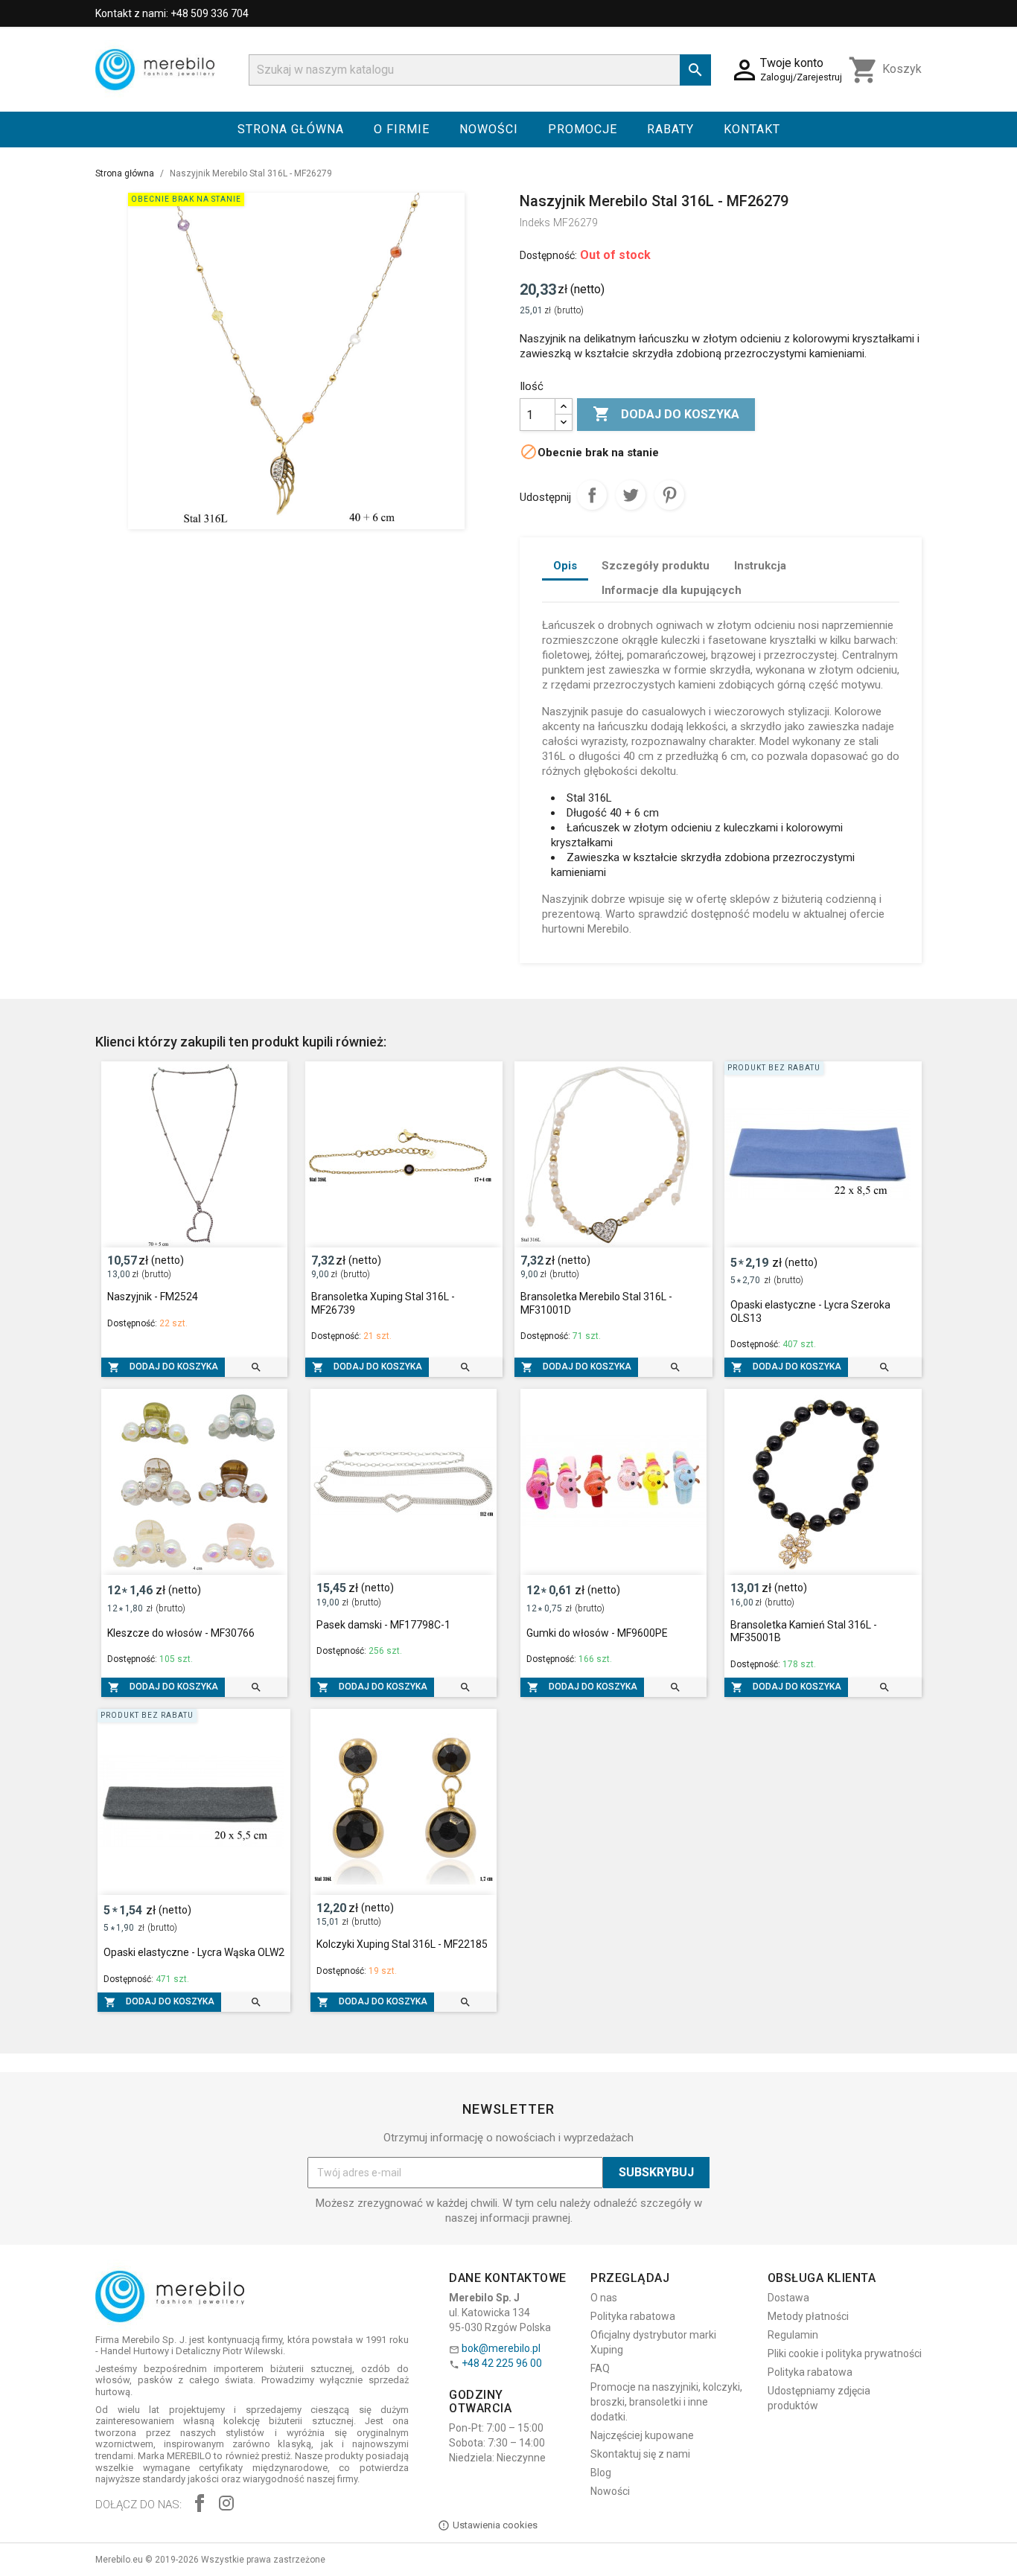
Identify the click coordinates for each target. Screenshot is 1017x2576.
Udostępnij (592, 495)
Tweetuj (631, 495)
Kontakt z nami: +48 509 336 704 (172, 13)
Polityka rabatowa (633, 2316)
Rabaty (670, 129)
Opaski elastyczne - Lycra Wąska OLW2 (194, 1952)
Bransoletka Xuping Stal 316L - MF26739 (383, 1303)
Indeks (535, 223)
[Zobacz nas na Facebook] (200, 2505)
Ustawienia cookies (495, 2525)
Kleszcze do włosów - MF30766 (181, 1633)
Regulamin (793, 2335)
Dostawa (788, 2298)
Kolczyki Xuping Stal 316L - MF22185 (402, 1944)
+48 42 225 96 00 (502, 2363)
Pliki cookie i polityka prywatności (845, 2353)
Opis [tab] (565, 566)
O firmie (402, 129)
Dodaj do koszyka (666, 414)
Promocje (583, 129)
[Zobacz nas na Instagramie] (226, 2505)
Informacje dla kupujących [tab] (672, 590)
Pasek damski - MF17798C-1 (383, 1625)
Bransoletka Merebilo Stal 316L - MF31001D (596, 1303)
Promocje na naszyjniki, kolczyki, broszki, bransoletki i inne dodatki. (666, 2402)
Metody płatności (808, 2316)
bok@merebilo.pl (501, 2348)
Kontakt (752, 129)
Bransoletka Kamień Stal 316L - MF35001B (804, 1631)
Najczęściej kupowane (642, 2435)
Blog (601, 2473)
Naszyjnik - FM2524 (153, 1297)
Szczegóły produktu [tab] (656, 566)
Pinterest (669, 495)
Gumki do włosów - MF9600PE (597, 1633)
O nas (604, 2298)
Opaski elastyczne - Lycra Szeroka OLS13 (810, 1311)
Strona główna (291, 129)
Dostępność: (548, 255)
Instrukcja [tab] (760, 566)
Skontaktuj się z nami (640, 2454)
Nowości (489, 129)
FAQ (600, 2368)
